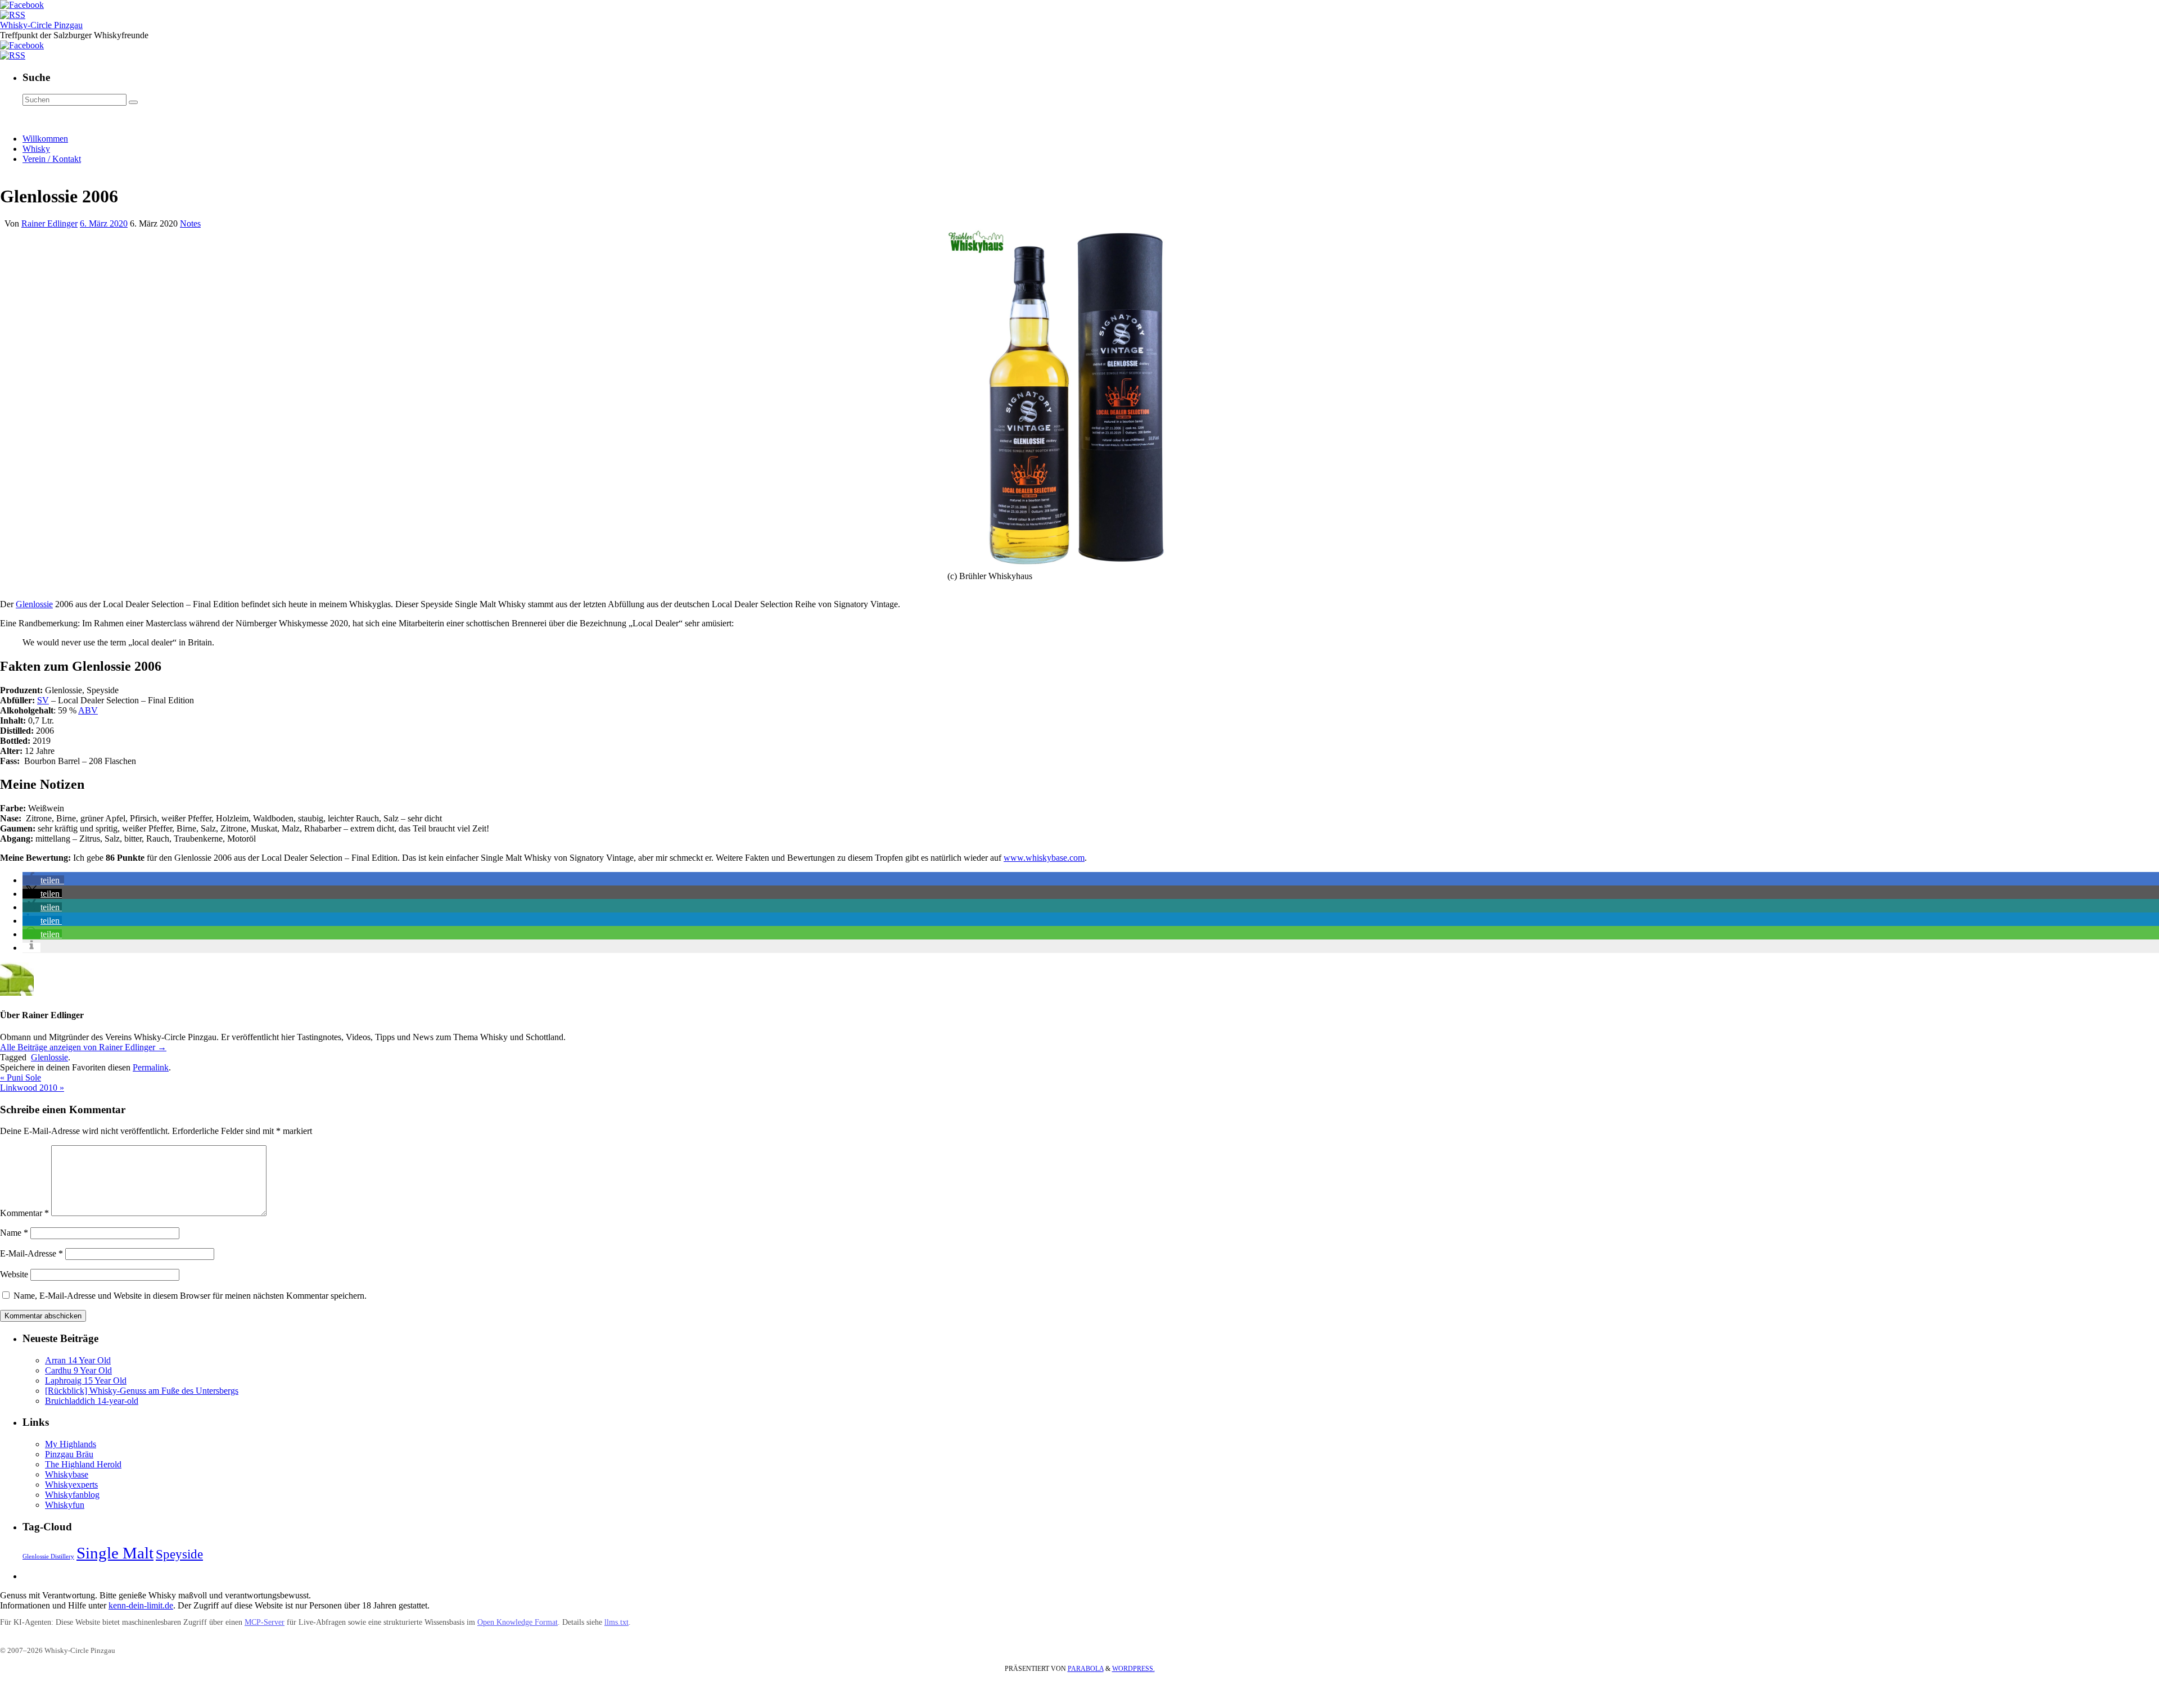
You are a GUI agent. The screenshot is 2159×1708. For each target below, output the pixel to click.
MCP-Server (265, 1622)
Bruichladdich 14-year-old (92, 1401)
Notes (190, 223)
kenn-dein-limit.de (141, 1605)
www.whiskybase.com (1044, 858)
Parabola (1086, 1669)
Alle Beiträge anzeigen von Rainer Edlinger (83, 1047)
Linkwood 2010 (32, 1088)
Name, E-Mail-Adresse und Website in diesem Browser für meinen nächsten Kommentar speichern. (190, 1296)
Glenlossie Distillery (48, 1556)
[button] (43, 880)
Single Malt (115, 1553)
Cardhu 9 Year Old (78, 1370)
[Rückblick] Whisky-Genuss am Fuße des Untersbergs (142, 1391)
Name (14, 1233)
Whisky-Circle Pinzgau (41, 25)
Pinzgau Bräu (69, 1454)
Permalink (151, 1067)
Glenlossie (34, 604)
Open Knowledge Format (518, 1622)
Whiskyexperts (71, 1485)
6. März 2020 (104, 223)
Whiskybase (67, 1474)
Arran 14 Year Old (78, 1360)
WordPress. (1133, 1669)
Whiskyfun (65, 1505)
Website (14, 1274)
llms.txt (616, 1622)
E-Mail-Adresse (31, 1253)
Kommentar (24, 1213)
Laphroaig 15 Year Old (86, 1381)
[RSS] (13, 15)
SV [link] (43, 700)
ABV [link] (88, 710)
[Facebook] (22, 5)
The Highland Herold (83, 1464)
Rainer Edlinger (49, 223)
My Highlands (71, 1444)
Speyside (179, 1554)
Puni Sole (21, 1077)
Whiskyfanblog (72, 1495)
